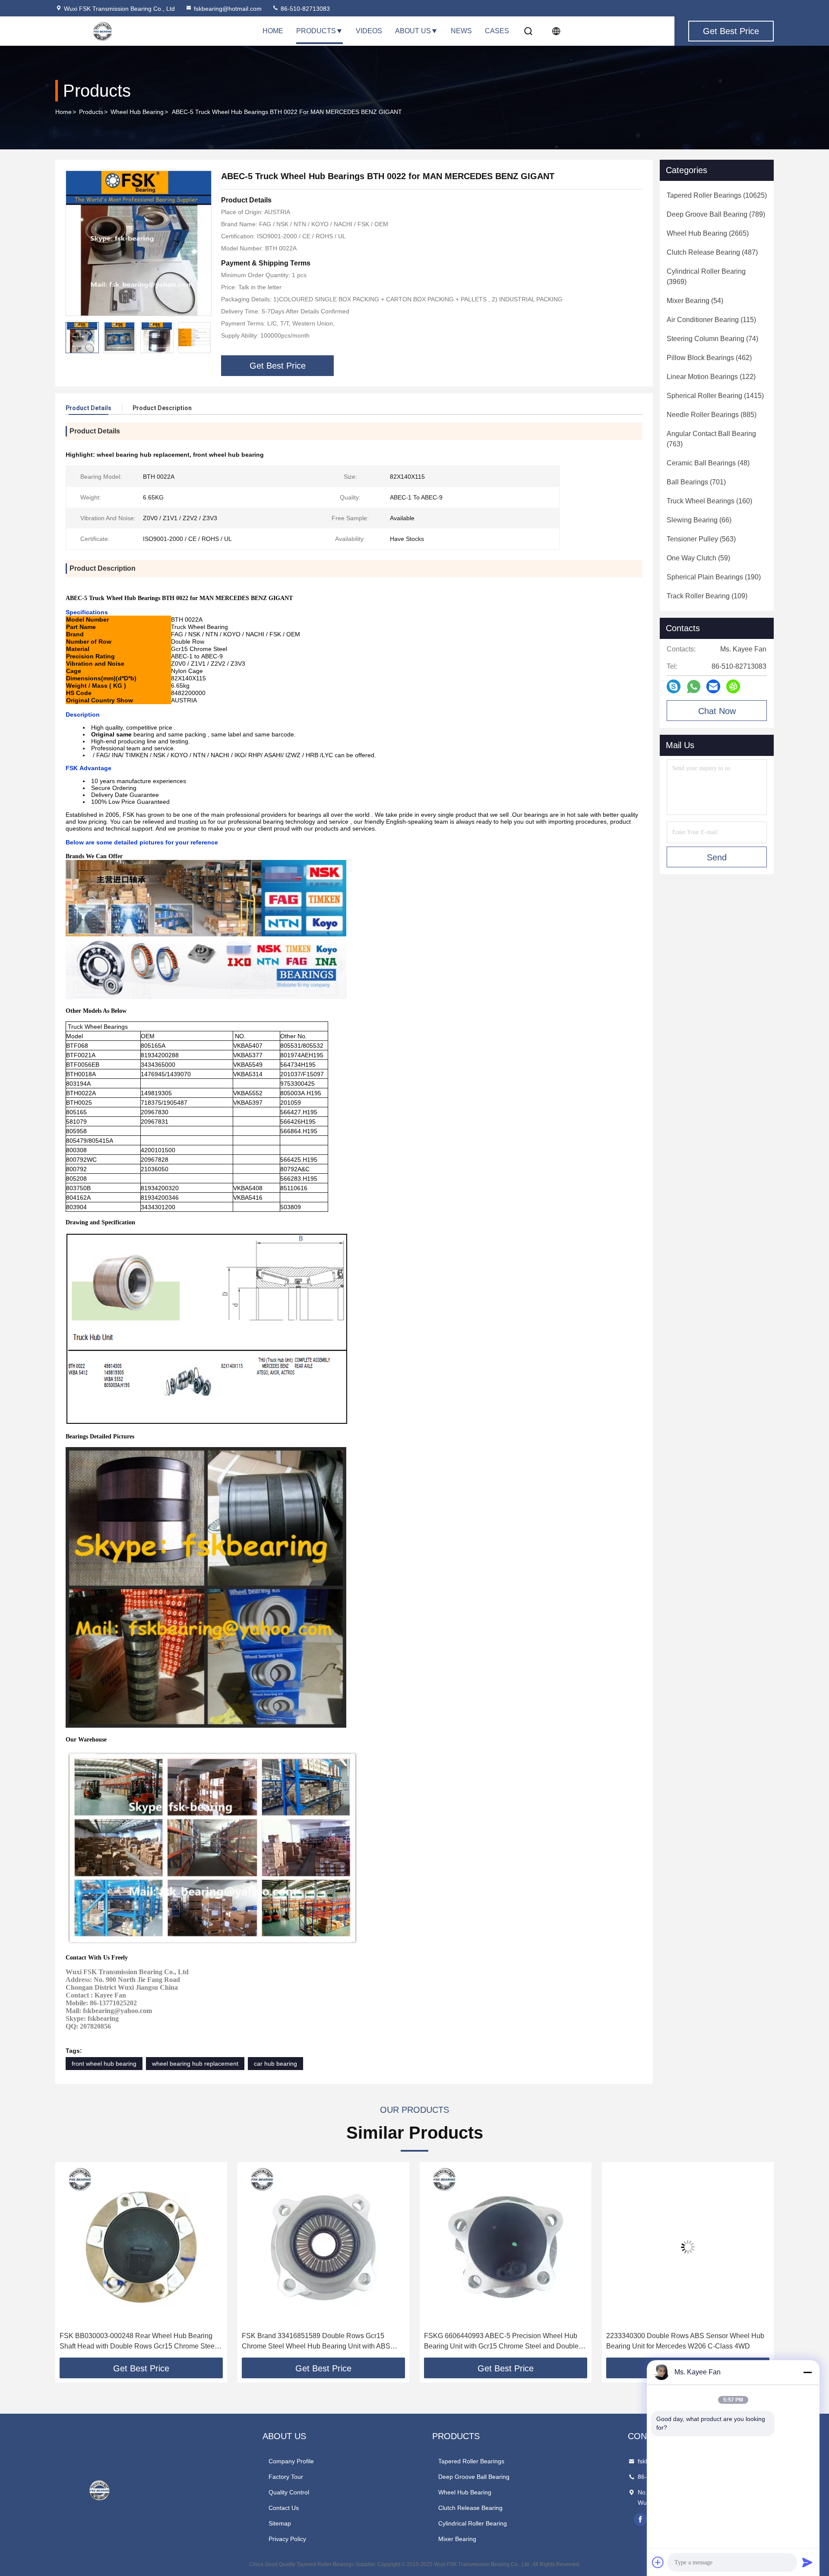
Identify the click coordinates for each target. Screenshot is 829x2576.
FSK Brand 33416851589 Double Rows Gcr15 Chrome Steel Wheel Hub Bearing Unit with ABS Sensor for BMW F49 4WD (134, 2342)
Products (316, 31)
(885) (712, 415)
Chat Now (717, 711)
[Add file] (658, 2562)
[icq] (733, 686)
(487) (712, 252)
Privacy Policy (287, 2539)
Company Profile (291, 2461)
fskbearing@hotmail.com (228, 9)
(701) (696, 482)
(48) (708, 463)
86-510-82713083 (304, 9)
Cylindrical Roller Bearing (473, 2523)
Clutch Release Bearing (470, 2508)
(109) (707, 596)
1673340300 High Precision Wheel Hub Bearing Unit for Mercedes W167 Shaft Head (687, 2341)
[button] (204, 338)
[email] (713, 686)
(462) (709, 358)
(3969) (706, 277)
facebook (640, 2519)
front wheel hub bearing (104, 2064)
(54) (695, 301)
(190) (714, 577)
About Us (413, 31)
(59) (698, 558)
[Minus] (807, 2372)
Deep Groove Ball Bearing (474, 2477)
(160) (709, 501)
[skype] (674, 686)
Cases (497, 31)
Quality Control (289, 2492)
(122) (711, 377)
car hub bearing (275, 2064)
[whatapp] (694, 687)
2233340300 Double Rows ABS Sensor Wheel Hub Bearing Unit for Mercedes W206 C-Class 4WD (503, 2341)
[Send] (807, 2562)
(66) (699, 520)
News (461, 31)
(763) (711, 439)
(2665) (708, 233)
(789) (716, 214)
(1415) (715, 396)
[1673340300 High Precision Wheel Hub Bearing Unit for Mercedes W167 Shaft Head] (688, 2247)
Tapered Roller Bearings (471, 2461)
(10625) (717, 195)
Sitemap (280, 2523)
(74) (712, 339)
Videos (369, 31)
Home (273, 31)
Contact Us (284, 2508)
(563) (701, 539)
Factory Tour (286, 2477)
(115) (711, 320)
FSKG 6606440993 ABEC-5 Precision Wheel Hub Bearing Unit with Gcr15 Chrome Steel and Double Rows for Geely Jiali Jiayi (319, 2342)
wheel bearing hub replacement (195, 2064)
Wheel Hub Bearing (137, 112)
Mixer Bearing (457, 2539)
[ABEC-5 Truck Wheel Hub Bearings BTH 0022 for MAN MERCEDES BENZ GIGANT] (139, 243)
